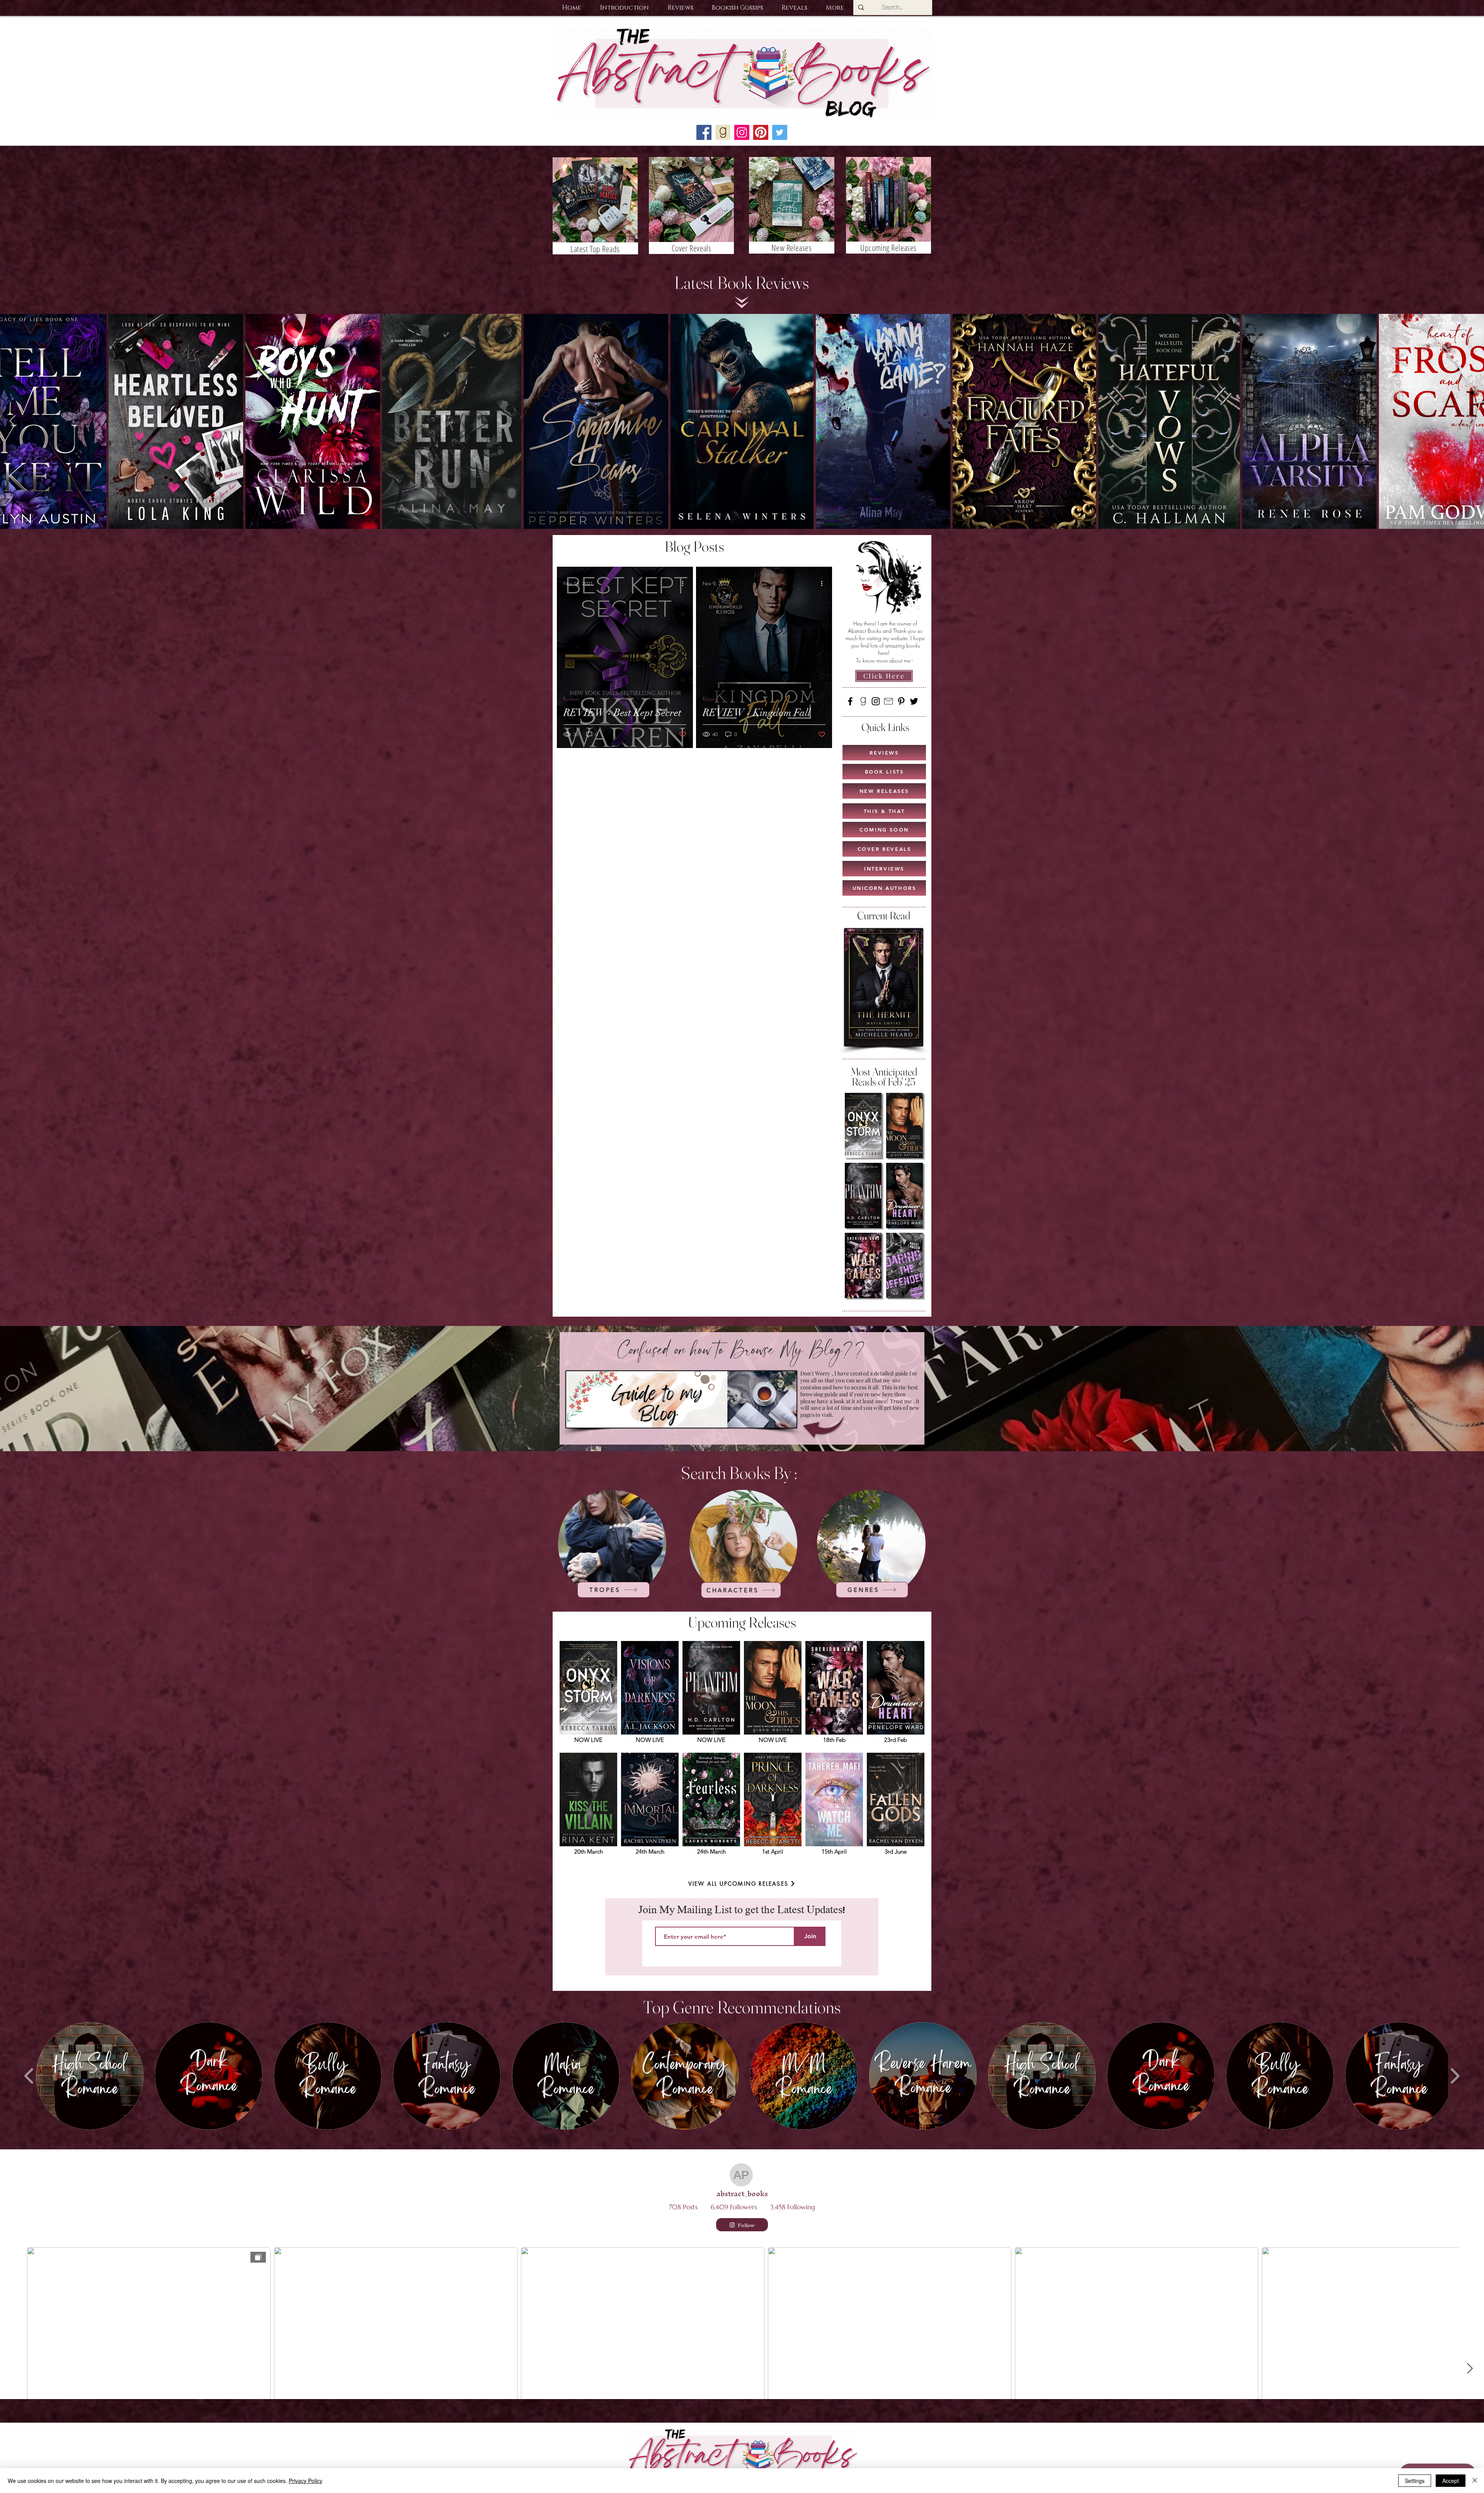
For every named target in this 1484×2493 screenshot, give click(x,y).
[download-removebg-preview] (863, 701)
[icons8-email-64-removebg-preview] (888, 701)
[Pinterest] (901, 701)
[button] (624, 8)
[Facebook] (850, 701)
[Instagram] (876, 701)
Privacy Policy (305, 2481)
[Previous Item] (13, 421)
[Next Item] (1471, 421)
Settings (1415, 2481)
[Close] (1475, 2481)
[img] (588, 1695)
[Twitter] (914, 701)
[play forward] (1455, 2076)
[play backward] (29, 2076)
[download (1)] (723, 132)
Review (571, 699)
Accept (1451, 2481)
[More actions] (685, 584)
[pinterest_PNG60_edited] (761, 132)
